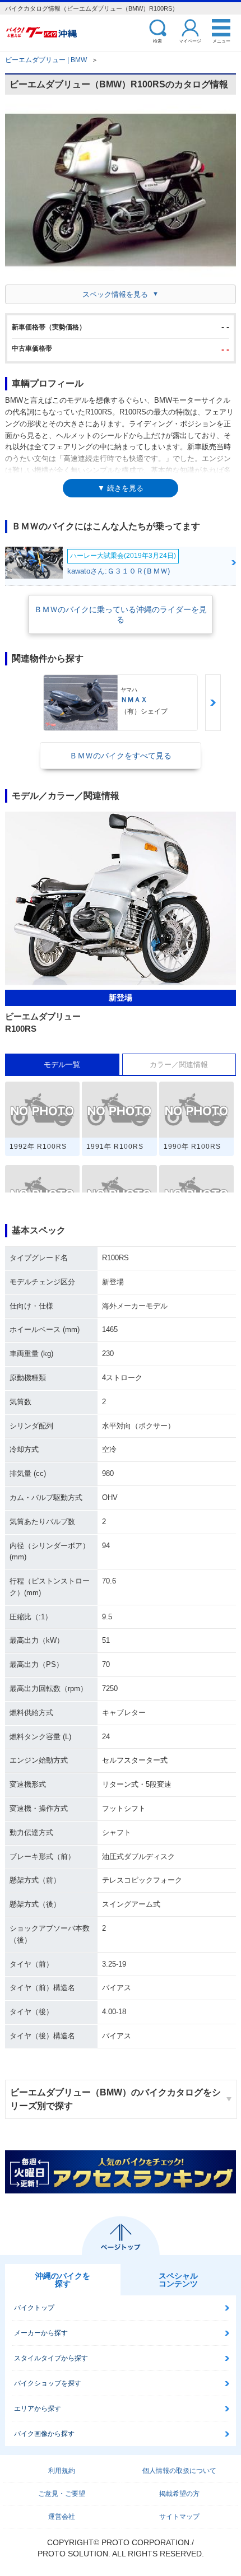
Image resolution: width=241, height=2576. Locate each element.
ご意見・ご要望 (62, 2494)
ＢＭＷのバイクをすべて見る (121, 756)
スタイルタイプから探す (51, 2358)
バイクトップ (34, 2308)
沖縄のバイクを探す (63, 2280)
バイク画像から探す (44, 2434)
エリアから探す (38, 2409)
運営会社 (62, 2517)
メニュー (221, 41)
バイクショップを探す (48, 2383)
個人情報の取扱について (179, 2471)
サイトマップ (179, 2517)
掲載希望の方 (179, 2494)
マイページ (190, 41)
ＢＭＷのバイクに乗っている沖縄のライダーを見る (121, 614)
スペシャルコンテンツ (178, 2280)
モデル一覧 (62, 1065)
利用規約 (62, 2471)
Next (213, 703)
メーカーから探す (41, 2333)
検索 (157, 41)
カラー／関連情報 (179, 1065)
